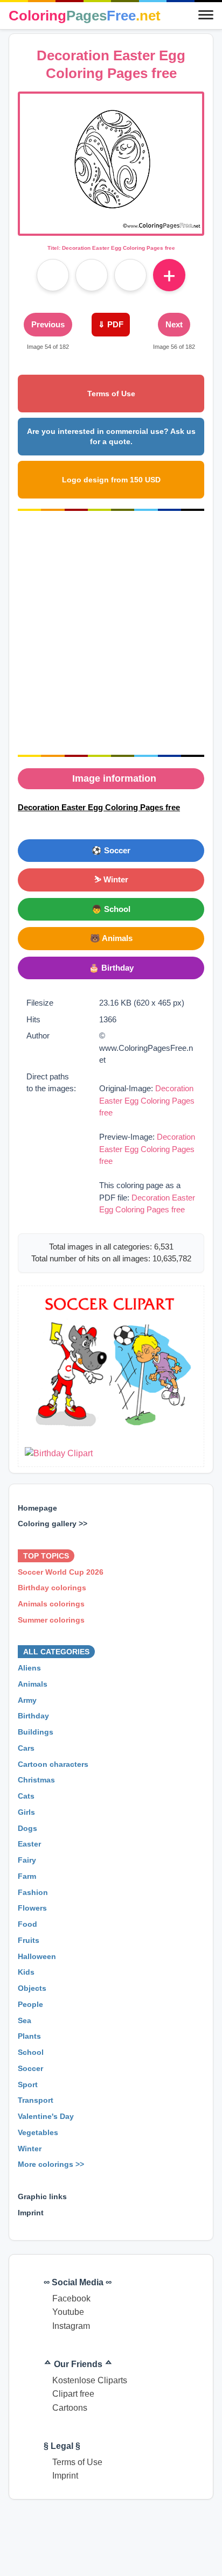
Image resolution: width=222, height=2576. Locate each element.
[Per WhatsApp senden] (130, 275)
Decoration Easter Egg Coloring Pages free (147, 1100)
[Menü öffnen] (206, 16)
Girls (26, 1812)
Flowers (32, 1908)
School (31, 2053)
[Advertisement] (111, 633)
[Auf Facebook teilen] (53, 275)
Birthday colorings (52, 1588)
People (30, 2004)
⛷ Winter (111, 879)
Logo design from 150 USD (111, 480)
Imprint (31, 2213)
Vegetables (38, 2132)
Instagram (71, 2326)
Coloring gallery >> (53, 1524)
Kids (26, 1973)
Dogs (27, 1828)
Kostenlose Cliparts (90, 2380)
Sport (28, 2084)
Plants (29, 2037)
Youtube (68, 2312)
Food (27, 1925)
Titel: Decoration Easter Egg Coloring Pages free (111, 248)
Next (174, 324)
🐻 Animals (111, 938)
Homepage (37, 1508)
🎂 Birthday (111, 968)
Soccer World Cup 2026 (61, 1572)
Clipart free (73, 2394)
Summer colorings (51, 1620)
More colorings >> (51, 2165)
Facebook (71, 2298)
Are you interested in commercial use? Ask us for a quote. (111, 436)
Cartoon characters (53, 1764)
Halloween (37, 1956)
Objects (32, 1989)
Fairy (27, 1861)
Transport (36, 2101)
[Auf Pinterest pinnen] (92, 275)
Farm (27, 1876)
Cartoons (70, 2408)
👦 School (111, 909)
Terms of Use (111, 394)
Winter (30, 2149)
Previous (48, 324)
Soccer (30, 2068)
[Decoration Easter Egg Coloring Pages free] (111, 227)
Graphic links (42, 2196)
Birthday (33, 1716)
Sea (25, 2020)
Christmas (36, 1780)
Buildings (36, 1732)
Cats (26, 1796)
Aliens (29, 1668)
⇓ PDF (111, 324)
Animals (33, 1684)
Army (27, 1700)
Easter (29, 1844)
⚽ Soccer (111, 850)
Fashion (33, 1892)
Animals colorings (51, 1604)
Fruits (29, 1940)
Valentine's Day (46, 2117)
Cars (26, 1748)
